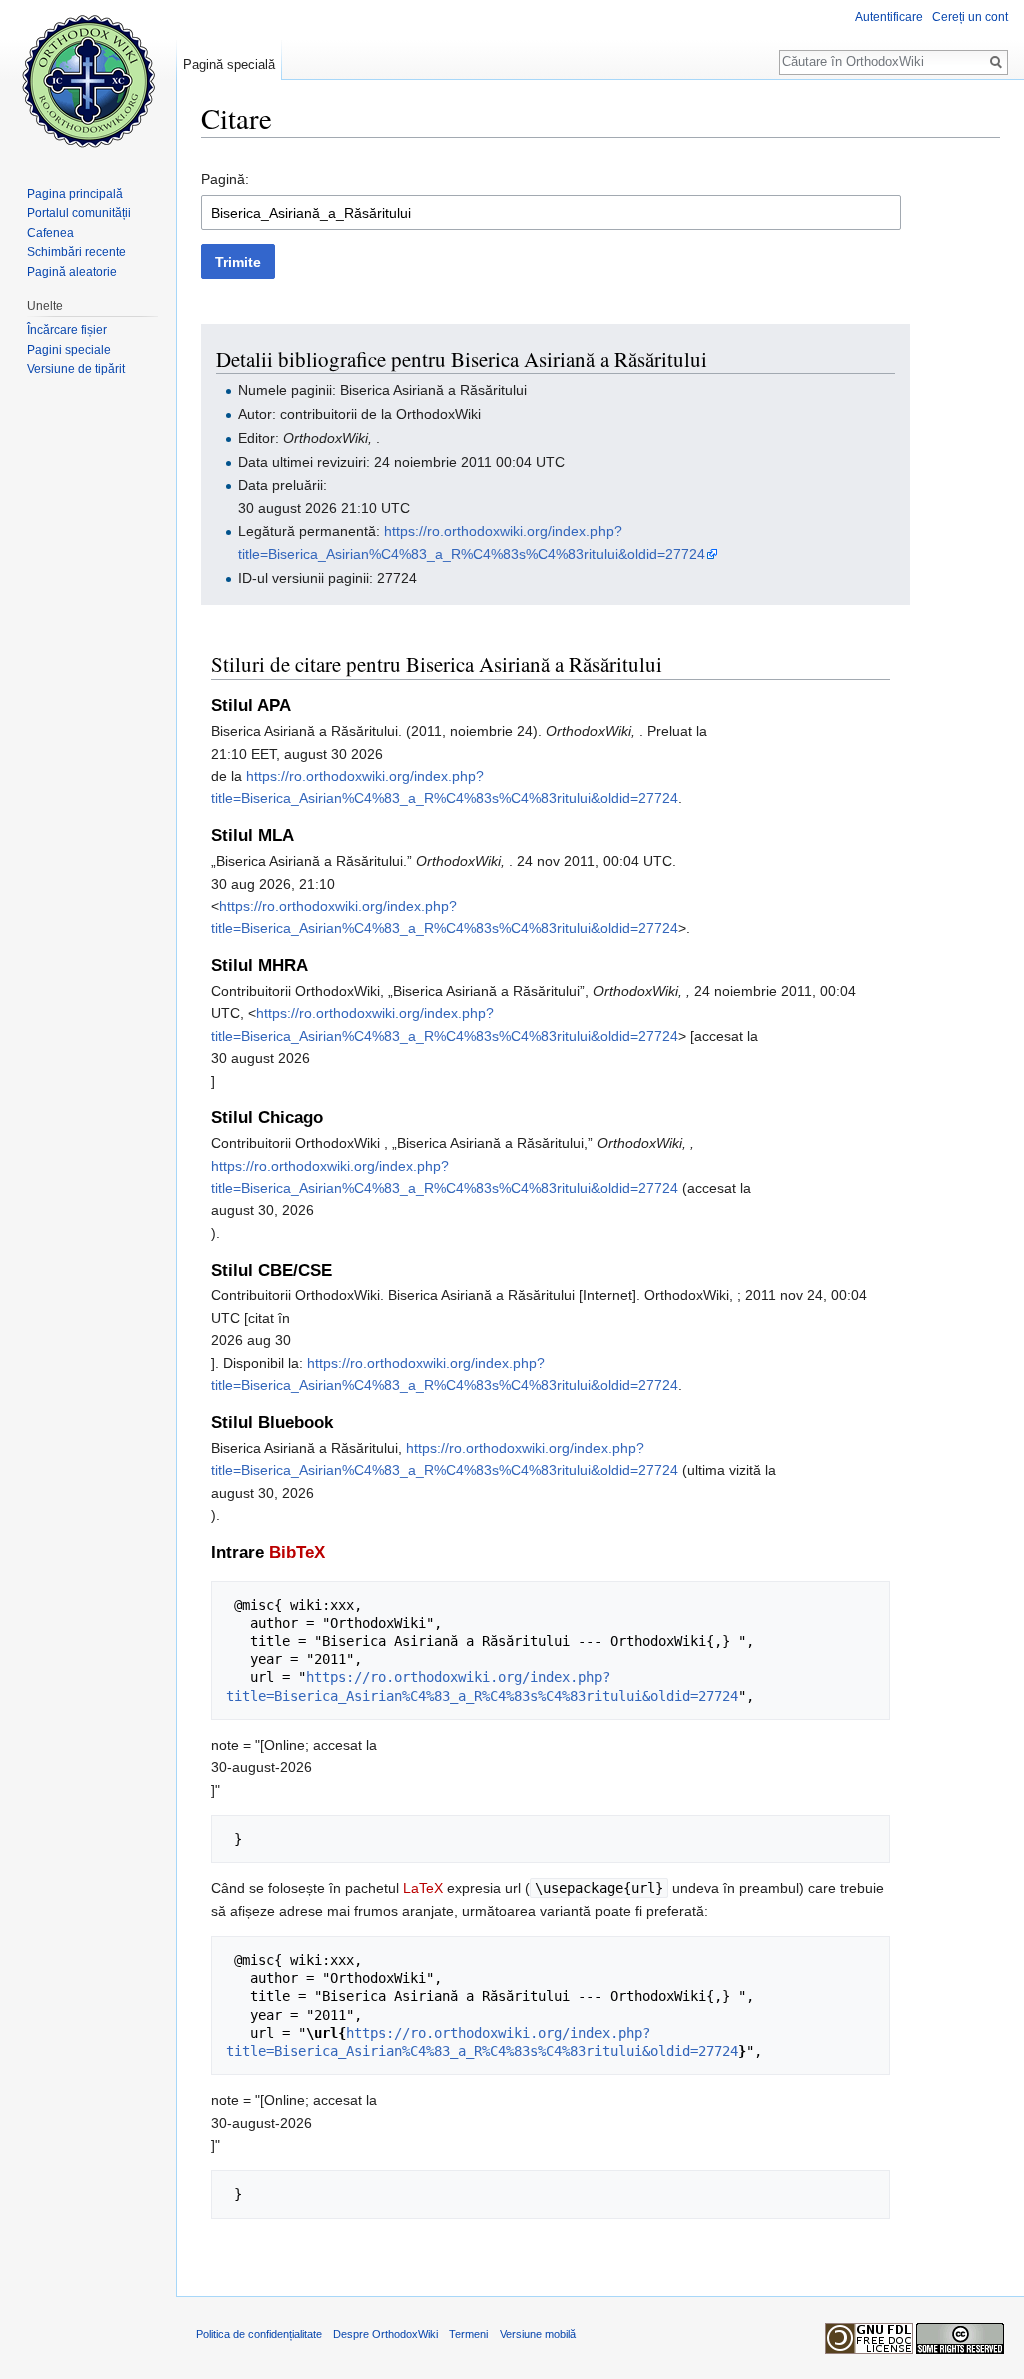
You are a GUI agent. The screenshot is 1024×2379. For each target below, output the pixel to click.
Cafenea (50, 233)
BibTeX (297, 1552)
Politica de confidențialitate (259, 2334)
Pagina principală (75, 194)
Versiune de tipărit (76, 369)
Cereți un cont (970, 17)
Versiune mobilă (538, 2334)
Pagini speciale (69, 350)
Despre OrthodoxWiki (385, 2334)
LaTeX (423, 1888)
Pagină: (225, 179)
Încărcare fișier (67, 330)
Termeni (468, 2334)
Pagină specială (229, 64)
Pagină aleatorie (72, 272)
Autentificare (889, 17)
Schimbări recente (76, 252)
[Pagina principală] (88, 80)
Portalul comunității (79, 213)
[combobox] (551, 212)
